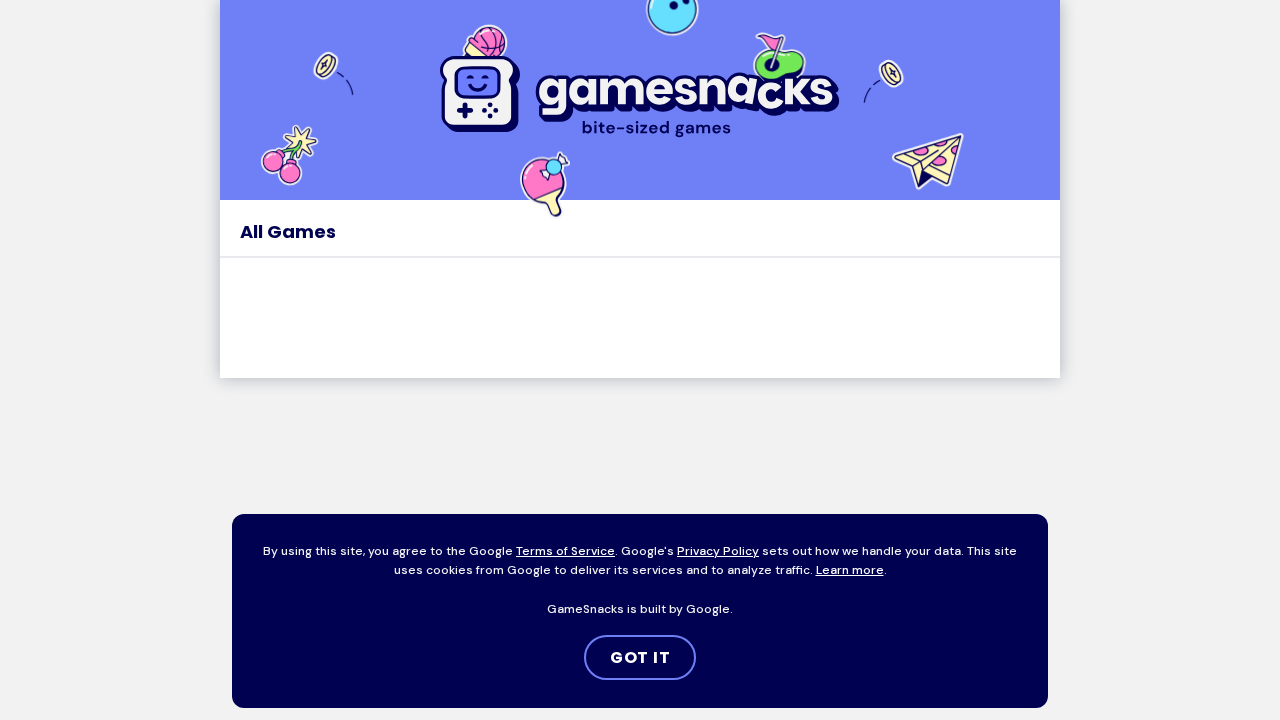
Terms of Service (565, 551)
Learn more (850, 570)
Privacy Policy (718, 551)
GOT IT (640, 657)
